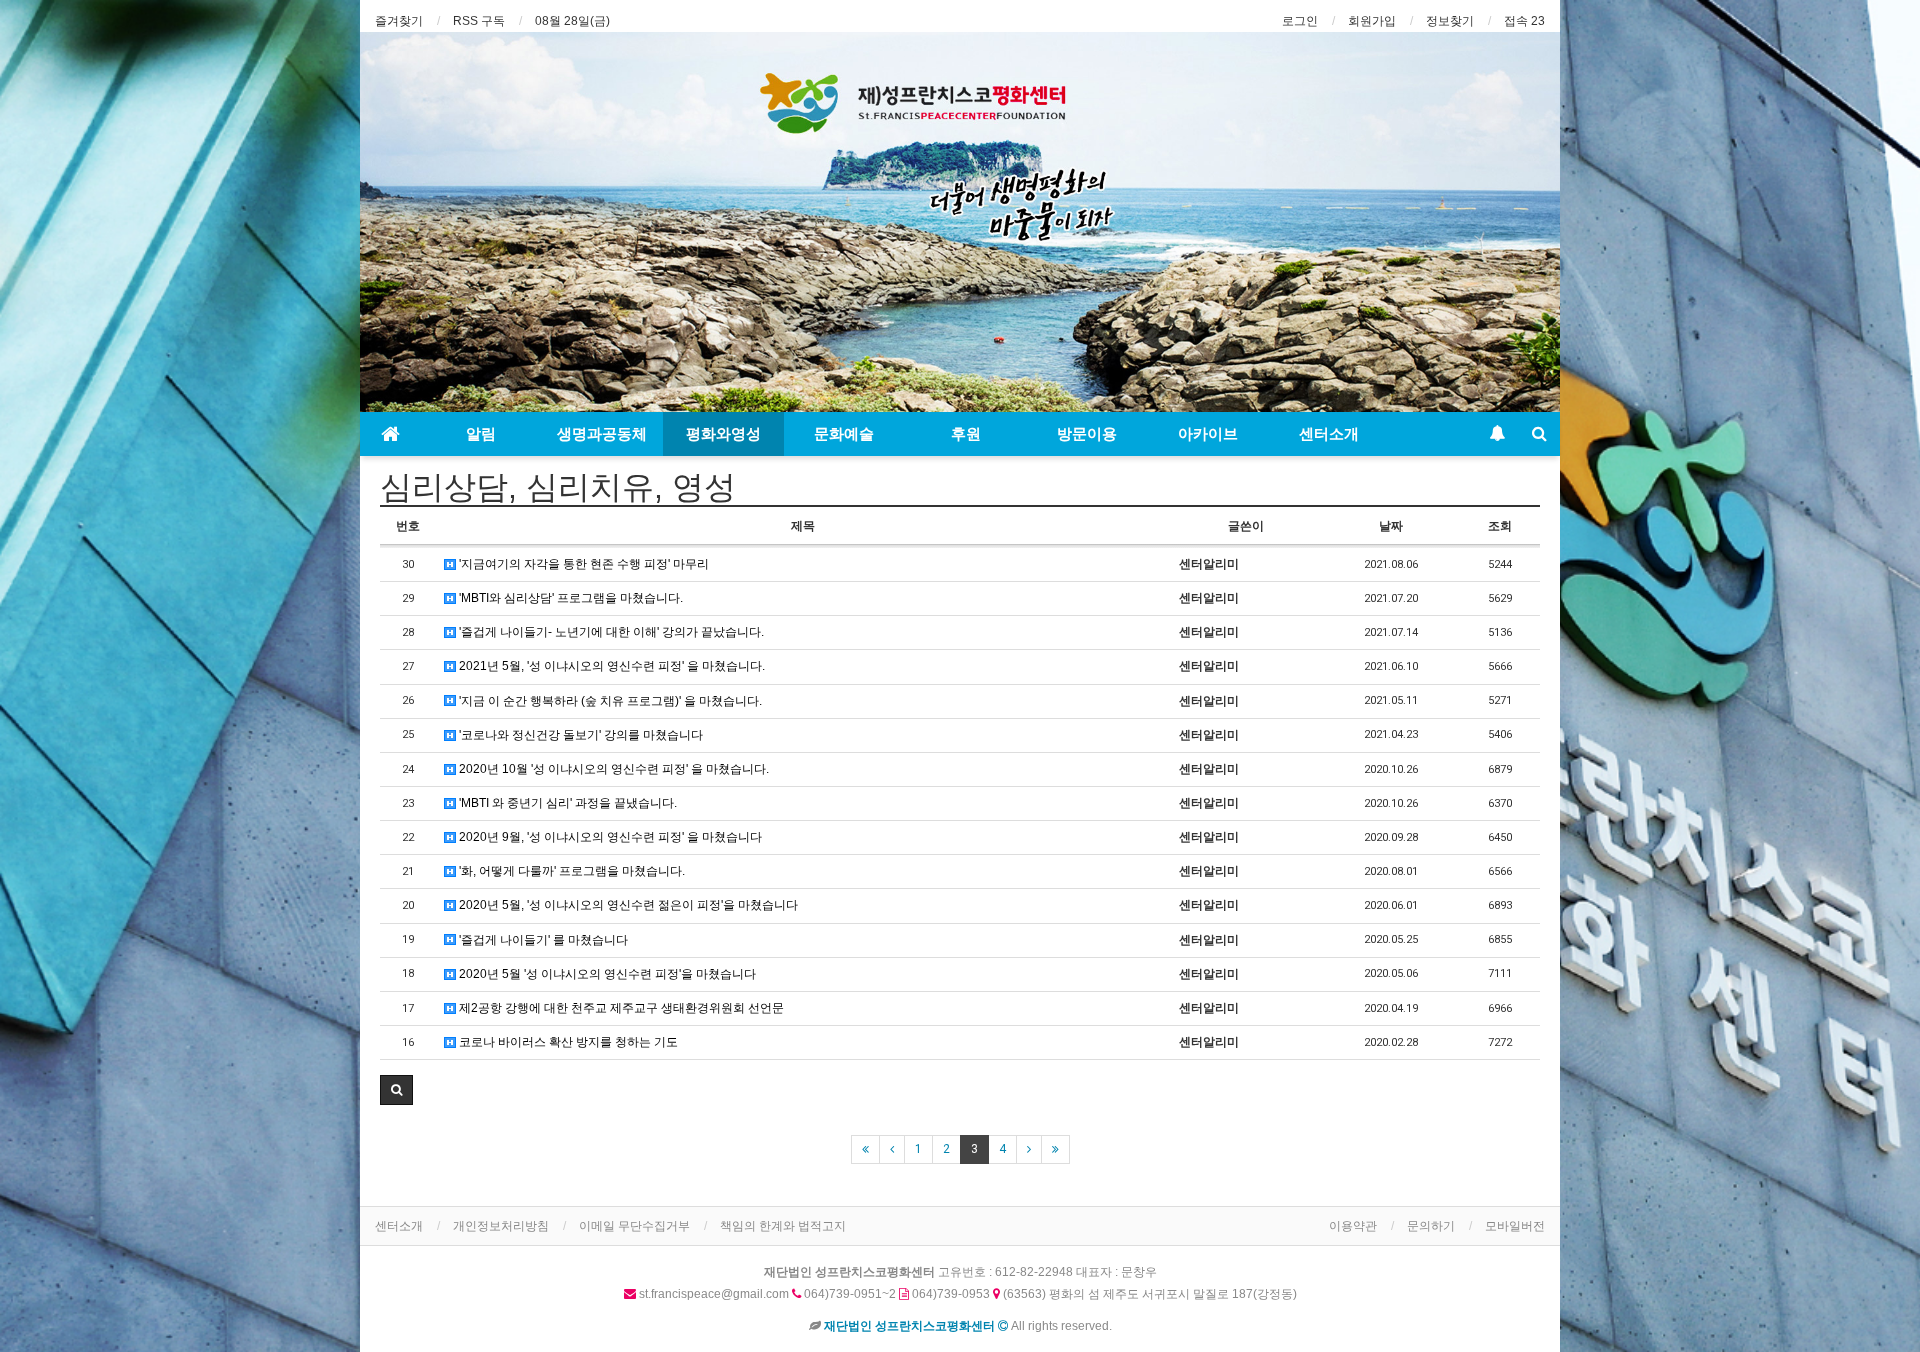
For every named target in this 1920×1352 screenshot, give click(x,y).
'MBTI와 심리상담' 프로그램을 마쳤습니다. (569, 598)
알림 (481, 434)
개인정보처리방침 (501, 1226)
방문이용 (1087, 434)
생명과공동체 (602, 434)
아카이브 (1208, 434)
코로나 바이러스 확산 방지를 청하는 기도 (567, 1042)
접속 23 (1524, 21)
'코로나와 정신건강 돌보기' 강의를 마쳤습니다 (579, 735)
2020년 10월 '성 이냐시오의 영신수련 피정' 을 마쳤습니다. (612, 769)
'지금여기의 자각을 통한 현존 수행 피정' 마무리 (582, 564)
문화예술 (844, 434)
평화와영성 (723, 434)
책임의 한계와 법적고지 (783, 1226)
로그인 (1300, 21)
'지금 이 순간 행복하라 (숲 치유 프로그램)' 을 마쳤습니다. (609, 701)
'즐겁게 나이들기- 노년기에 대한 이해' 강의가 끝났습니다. (610, 632)
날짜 (1391, 526)
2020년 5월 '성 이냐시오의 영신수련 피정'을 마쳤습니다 (606, 974)
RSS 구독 (479, 21)
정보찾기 (1450, 21)
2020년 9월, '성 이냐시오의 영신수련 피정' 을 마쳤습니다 (609, 837)
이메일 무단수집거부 (634, 1226)
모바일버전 (1515, 1226)
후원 (966, 434)
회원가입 (1372, 21)
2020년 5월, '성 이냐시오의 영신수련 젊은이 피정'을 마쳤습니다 (627, 905)
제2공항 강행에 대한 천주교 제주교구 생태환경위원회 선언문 (620, 1008)
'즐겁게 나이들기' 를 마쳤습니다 (542, 940)
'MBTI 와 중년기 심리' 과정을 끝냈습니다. (566, 803)
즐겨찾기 (399, 21)
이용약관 (1353, 1226)
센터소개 (1329, 434)
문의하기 (1431, 1226)
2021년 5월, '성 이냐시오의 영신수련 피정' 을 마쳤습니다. (610, 666)
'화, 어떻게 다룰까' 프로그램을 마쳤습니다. (570, 871)
